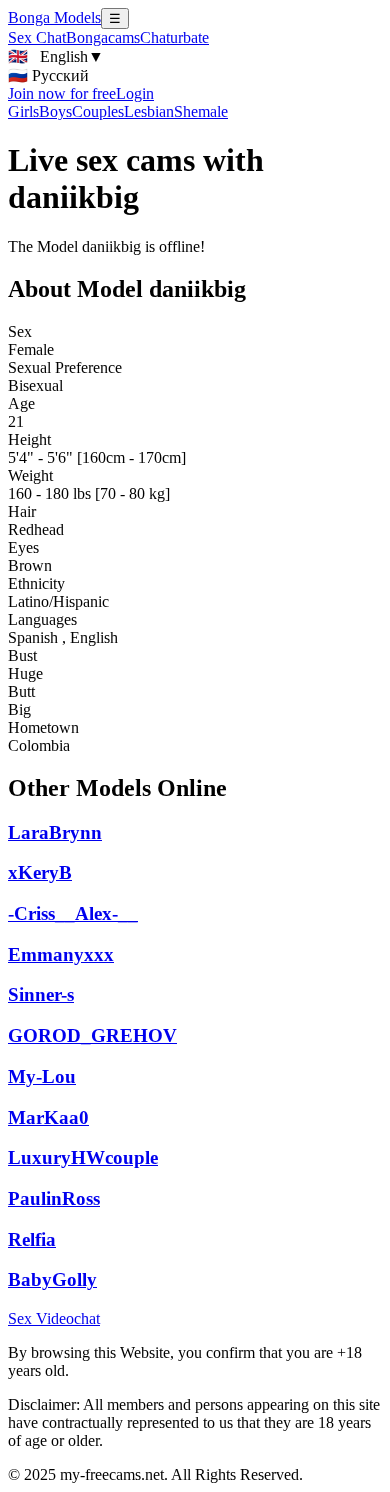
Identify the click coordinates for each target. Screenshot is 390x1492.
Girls (23, 111)
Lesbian (149, 111)
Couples (98, 111)
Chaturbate (174, 37)
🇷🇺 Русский (48, 75)
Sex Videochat (54, 1318)
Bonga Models (54, 17)
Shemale (201, 111)
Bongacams (103, 37)
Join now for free (62, 93)
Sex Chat (37, 37)
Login (135, 93)
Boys (55, 111)
